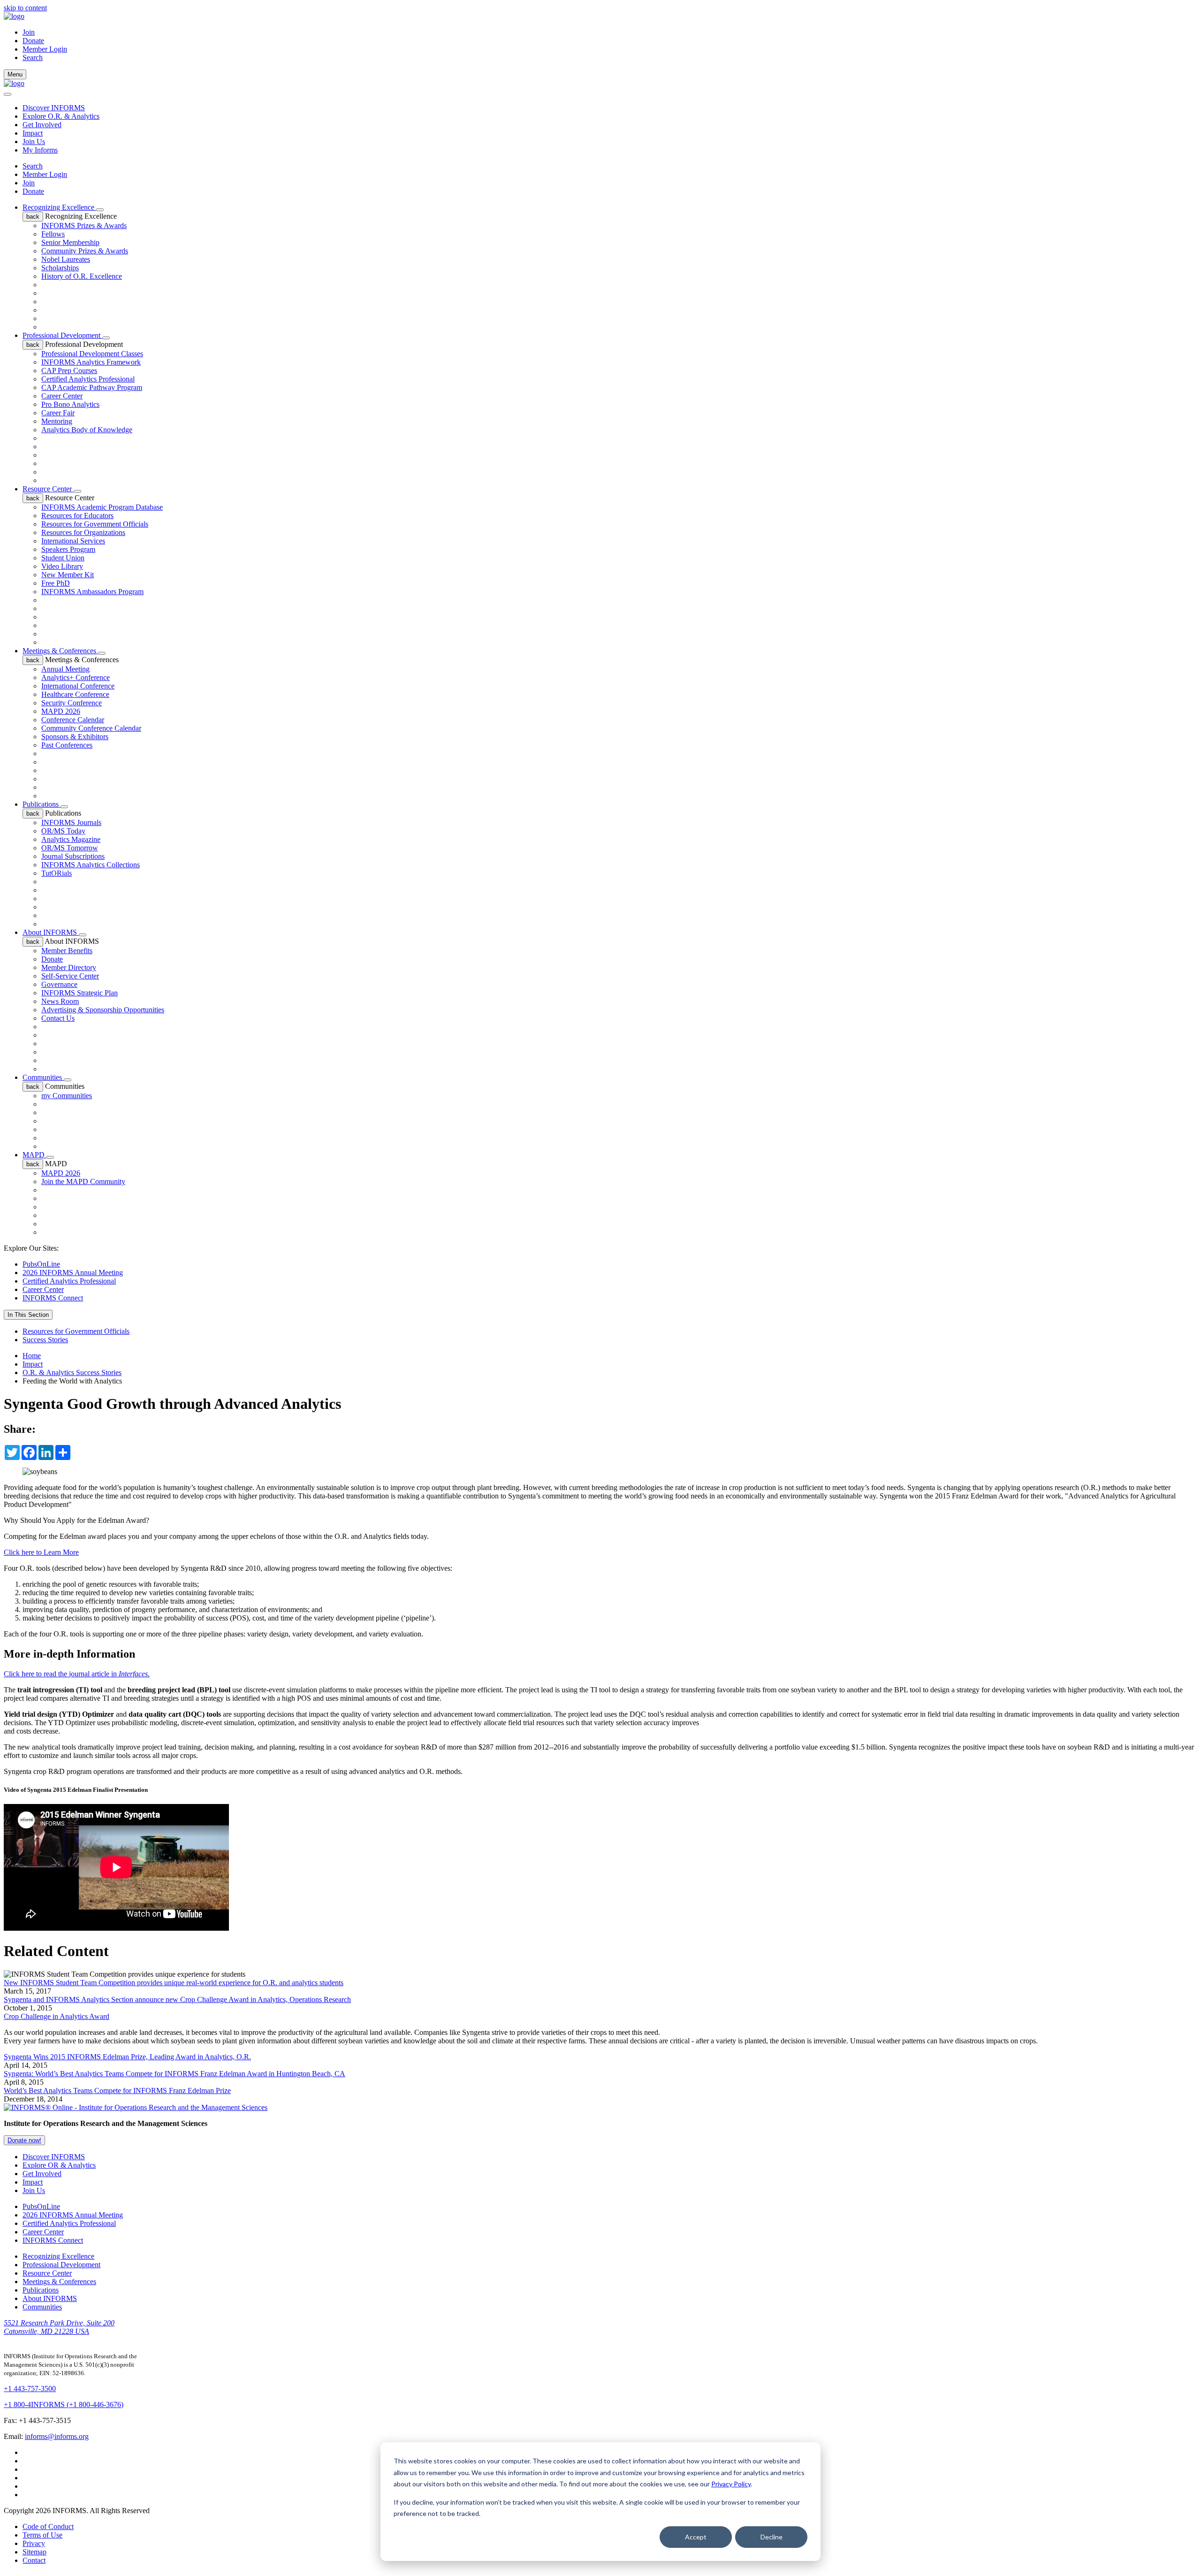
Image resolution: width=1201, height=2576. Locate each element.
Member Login (45, 49)
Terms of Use (42, 2535)
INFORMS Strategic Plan (80, 993)
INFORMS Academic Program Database (102, 507)
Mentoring (57, 421)
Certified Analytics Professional (88, 379)
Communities (43, 1077)
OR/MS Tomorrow (70, 848)
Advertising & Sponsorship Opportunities (103, 1010)
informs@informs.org (57, 2436)
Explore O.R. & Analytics (61, 116)
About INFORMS (51, 932)
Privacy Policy (731, 2484)
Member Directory (69, 967)
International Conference (78, 686)
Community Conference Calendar (91, 728)
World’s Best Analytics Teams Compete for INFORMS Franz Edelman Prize (117, 2091)
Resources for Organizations (83, 532)
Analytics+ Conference (76, 677)
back (33, 217)
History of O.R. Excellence (82, 276)
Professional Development (62, 335)
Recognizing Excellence (59, 207)
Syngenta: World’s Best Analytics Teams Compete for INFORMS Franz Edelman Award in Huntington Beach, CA (175, 2074)
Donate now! (24, 2140)
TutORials (57, 873)
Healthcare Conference (75, 694)
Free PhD (56, 583)
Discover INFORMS (54, 108)
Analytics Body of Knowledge (87, 430)
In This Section (28, 1315)
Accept (696, 2537)
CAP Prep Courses (69, 371)
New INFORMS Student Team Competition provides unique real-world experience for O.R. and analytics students (174, 1983)
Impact (33, 133)
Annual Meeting (65, 669)
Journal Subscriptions (73, 856)
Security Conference (72, 703)
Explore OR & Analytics (59, 2165)
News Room (60, 1001)
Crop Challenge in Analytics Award (57, 2016)
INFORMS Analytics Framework (91, 362)
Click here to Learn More (41, 1552)
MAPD (34, 1155)
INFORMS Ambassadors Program (92, 592)
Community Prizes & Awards (85, 251)
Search (33, 166)
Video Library (62, 566)
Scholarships (60, 268)
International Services (73, 541)
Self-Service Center (70, 976)
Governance (59, 984)
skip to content (25, 8)
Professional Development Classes (92, 354)
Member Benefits (67, 951)
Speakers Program (68, 549)
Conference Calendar (73, 720)
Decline (772, 2537)
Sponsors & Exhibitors (75, 737)
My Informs (40, 150)
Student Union (63, 558)
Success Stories (45, 1340)
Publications (42, 804)
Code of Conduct (48, 2526)
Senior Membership (70, 242)
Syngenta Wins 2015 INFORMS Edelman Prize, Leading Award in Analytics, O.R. (127, 2057)
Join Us (34, 141)
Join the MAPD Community (83, 1181)
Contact (34, 2560)
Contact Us (58, 1018)
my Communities (67, 1096)
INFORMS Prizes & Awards (84, 225)
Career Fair (58, 413)
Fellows (53, 234)
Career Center (62, 396)
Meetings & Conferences (60, 651)
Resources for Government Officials (95, 524)
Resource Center (48, 489)
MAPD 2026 (61, 711)
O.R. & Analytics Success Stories (72, 1372)
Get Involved (42, 125)
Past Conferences (67, 745)
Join (29, 32)
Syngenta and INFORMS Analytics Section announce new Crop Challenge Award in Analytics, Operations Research (177, 1999)
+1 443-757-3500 (30, 2389)
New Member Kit (68, 575)
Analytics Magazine (71, 839)
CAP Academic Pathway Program (92, 387)
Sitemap (34, 2552)
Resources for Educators (77, 516)
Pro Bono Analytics (70, 404)
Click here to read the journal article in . (77, 1674)
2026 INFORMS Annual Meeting (73, 1273)
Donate (33, 41)
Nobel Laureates (66, 259)
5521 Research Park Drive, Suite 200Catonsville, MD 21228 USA (59, 2327)
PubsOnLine (41, 1264)
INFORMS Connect (53, 1298)
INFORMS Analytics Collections (91, 865)
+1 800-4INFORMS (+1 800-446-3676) (64, 2404)
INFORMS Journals (71, 822)
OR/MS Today (63, 831)
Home (32, 1356)
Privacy (34, 2543)
